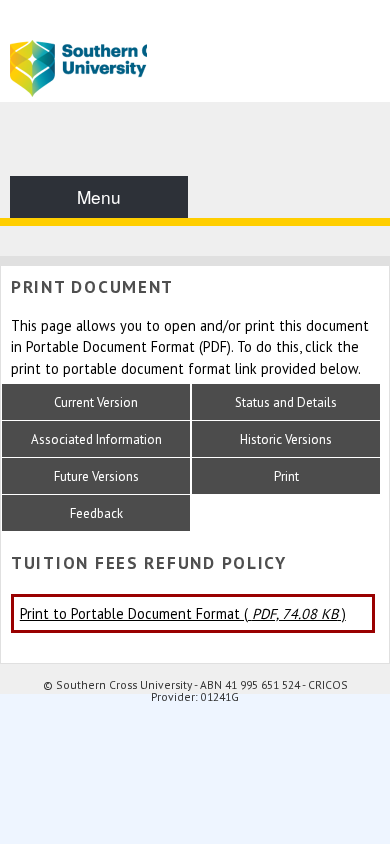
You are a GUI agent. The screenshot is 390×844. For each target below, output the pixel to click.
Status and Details (286, 402)
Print (286, 476)
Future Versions (96, 476)
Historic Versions (286, 439)
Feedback (96, 513)
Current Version (96, 402)
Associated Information (96, 439)
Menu (99, 196)
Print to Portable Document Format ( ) (183, 613)
